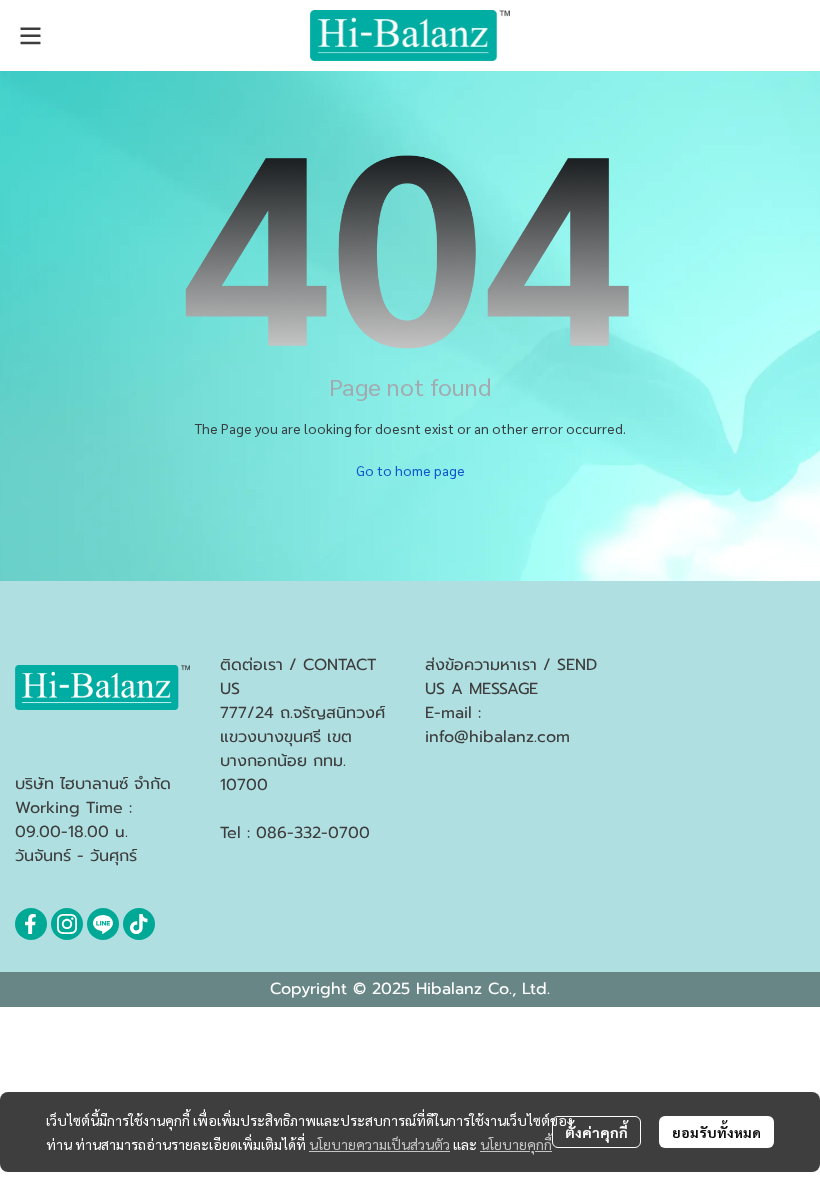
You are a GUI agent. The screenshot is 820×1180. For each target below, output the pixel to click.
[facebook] (31, 924)
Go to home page (410, 470)
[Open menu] (30, 36)
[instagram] (67, 924)
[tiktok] (139, 924)
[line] (103, 924)
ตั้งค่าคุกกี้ (596, 1132)
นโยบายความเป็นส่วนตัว (379, 1144)
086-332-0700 (313, 833)
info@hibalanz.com (497, 737)
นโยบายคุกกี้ (516, 1144)
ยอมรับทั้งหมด (716, 1132)
